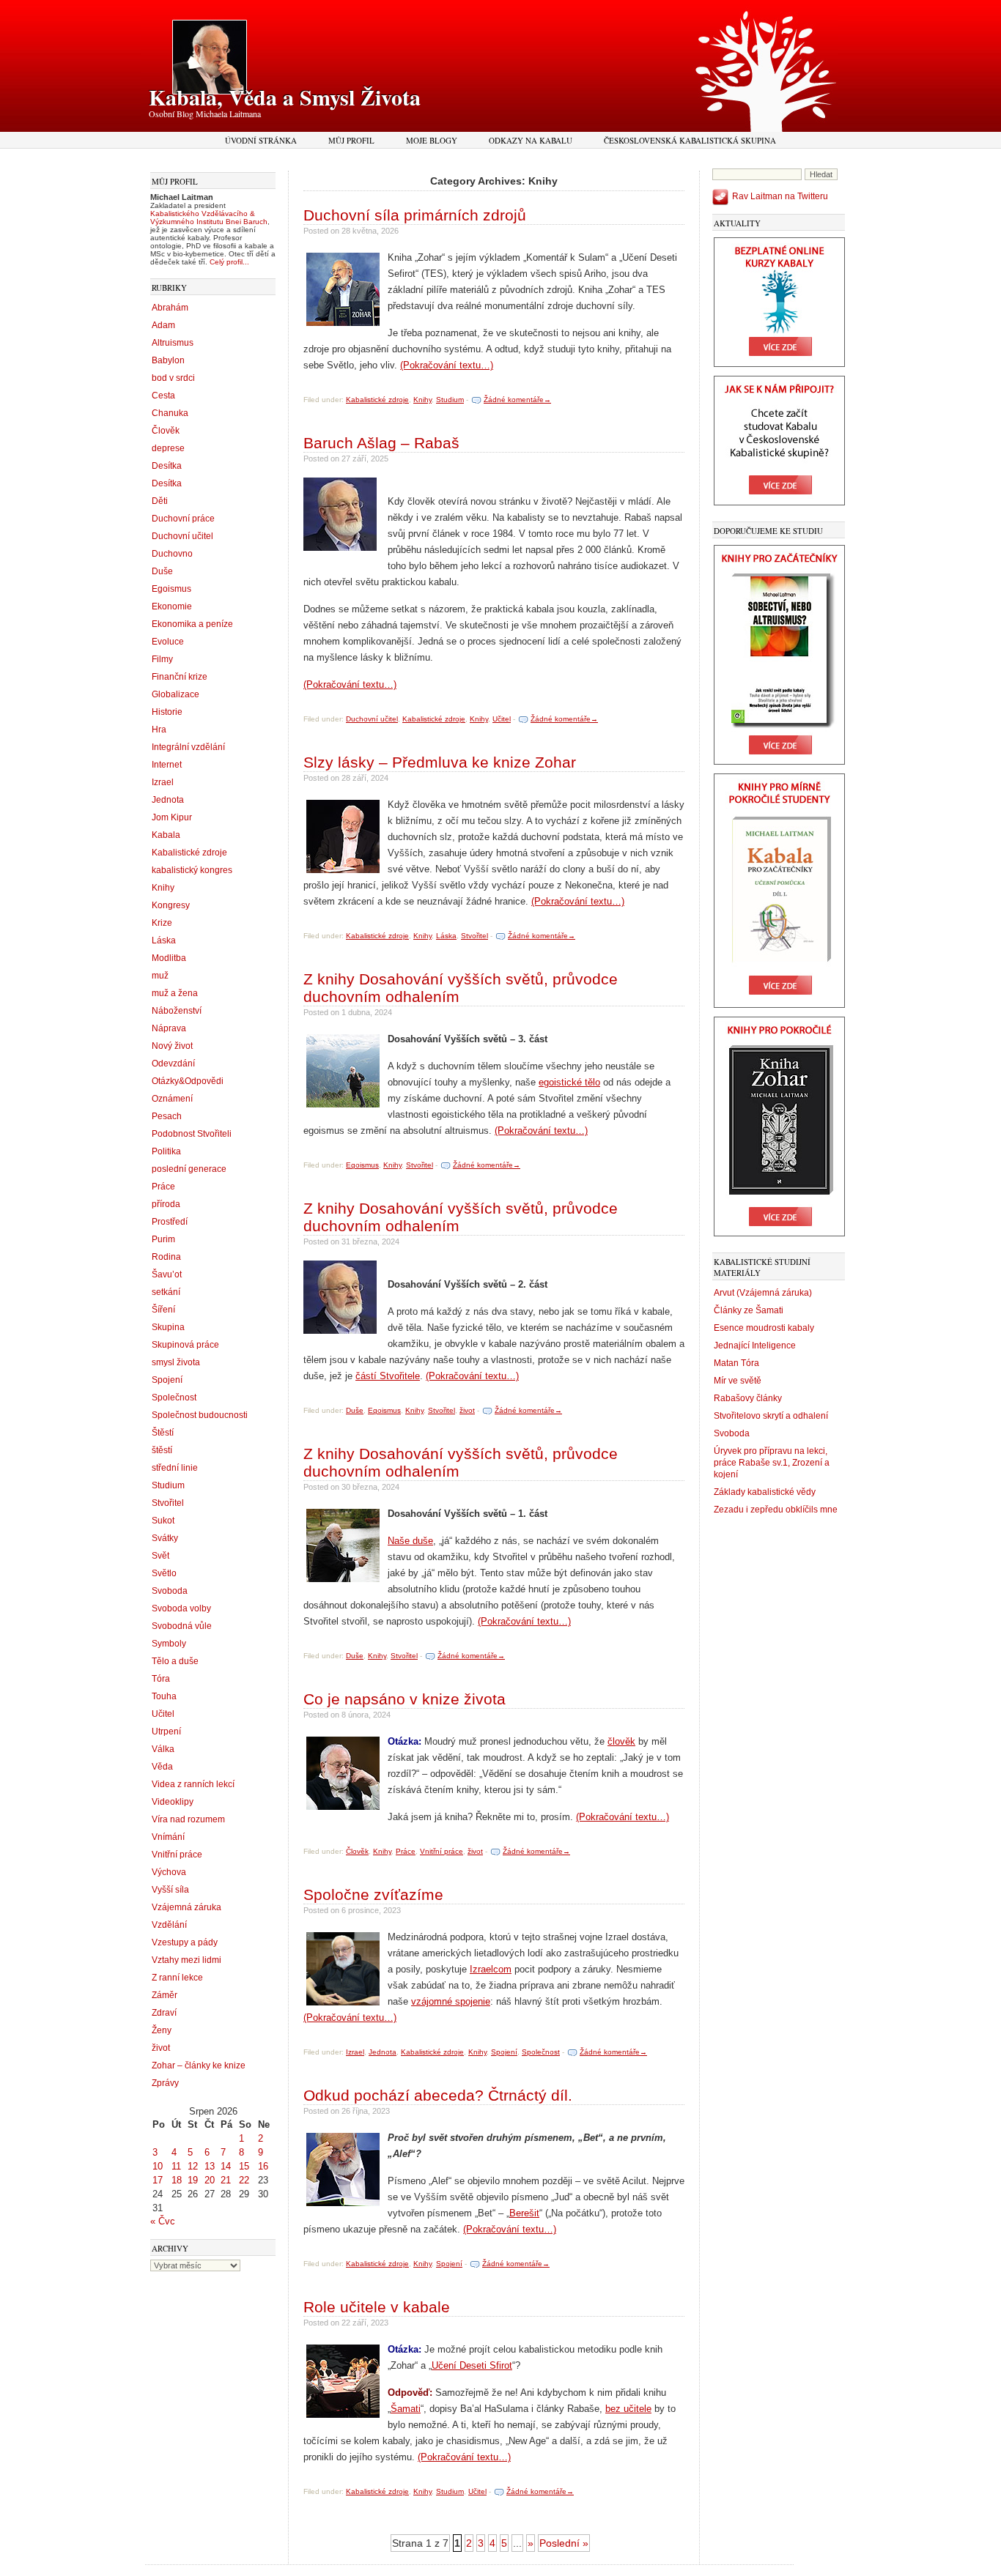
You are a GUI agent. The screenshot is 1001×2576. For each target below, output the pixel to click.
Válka (163, 1749)
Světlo (164, 1573)
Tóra (161, 1679)
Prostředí (170, 1222)
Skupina (168, 1327)
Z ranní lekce (177, 1978)
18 (177, 2180)
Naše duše (410, 1541)
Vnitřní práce (177, 1855)
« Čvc (163, 2221)
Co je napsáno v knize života (405, 1699)
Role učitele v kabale (377, 2307)
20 (210, 2180)
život (161, 2048)
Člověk (166, 431)
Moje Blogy (432, 140)
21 (226, 2180)
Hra (159, 730)
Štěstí (163, 1433)
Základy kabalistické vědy (765, 1492)
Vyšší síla (170, 1890)
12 (193, 2166)
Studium (168, 1485)
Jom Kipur (172, 817)
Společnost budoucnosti (200, 1415)
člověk (621, 1741)
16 (263, 2166)
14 (226, 2166)
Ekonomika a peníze (192, 624)
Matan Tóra (736, 1363)
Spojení (167, 1380)
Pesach (167, 1116)
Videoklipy (173, 1802)
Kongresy (171, 905)
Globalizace (176, 694)
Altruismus (173, 343)
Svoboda (170, 1591)
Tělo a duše (175, 1661)
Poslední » (564, 2543)
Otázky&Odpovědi (188, 1081)
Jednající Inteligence (755, 1345)
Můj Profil (351, 140)
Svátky (165, 1538)
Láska (164, 940)
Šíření (163, 1310)
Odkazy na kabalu (531, 140)
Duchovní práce (183, 519)
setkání (166, 1292)
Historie (167, 712)
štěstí (162, 1450)
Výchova (169, 1872)
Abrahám (170, 308)
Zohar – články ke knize (199, 2065)
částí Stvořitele (388, 1376)
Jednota (168, 800)
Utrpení (166, 1731)
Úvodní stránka (261, 140)
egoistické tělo (569, 1082)
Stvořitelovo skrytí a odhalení (771, 1416)
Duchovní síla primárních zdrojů (415, 215)
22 (244, 2180)
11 (176, 2166)
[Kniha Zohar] (779, 1233)
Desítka (167, 466)
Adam (163, 325)
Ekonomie (172, 606)
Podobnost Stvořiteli (192, 1134)
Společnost (174, 1398)
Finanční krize (180, 677)
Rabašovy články (748, 1398)
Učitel (163, 1714)
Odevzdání (173, 1064)
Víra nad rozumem (188, 1819)
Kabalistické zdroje (189, 853)
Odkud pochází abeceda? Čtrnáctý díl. (438, 2095)
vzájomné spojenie (451, 2001)
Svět (160, 1556)
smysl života (176, 1362)
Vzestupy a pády (185, 1942)
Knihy (163, 888)
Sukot (163, 1521)
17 (158, 2180)
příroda (166, 1204)
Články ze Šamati (749, 1310)
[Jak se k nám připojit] (779, 502)
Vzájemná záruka (186, 1907)
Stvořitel (168, 1503)
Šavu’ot (167, 1274)
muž (160, 976)
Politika (166, 1151)
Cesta (163, 396)
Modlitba (169, 958)
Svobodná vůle (182, 1626)
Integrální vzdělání (188, 747)
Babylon (168, 360)
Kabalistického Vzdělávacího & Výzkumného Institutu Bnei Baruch (209, 218)
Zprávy (165, 2083)
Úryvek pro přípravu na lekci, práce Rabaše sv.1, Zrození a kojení (772, 1463)
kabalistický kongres (192, 870)
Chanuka (170, 413)
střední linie (175, 1468)
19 (193, 2180)
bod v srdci (173, 378)
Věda (162, 1767)
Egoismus (171, 589)
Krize (162, 923)
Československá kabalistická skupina (690, 140)
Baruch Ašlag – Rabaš (381, 443)
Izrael (163, 782)
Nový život (172, 1046)
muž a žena (175, 993)
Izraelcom (491, 1969)
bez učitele (628, 2409)
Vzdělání (169, 1925)
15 (244, 2166)
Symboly (169, 1644)
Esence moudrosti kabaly (764, 1328)
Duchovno (172, 554)
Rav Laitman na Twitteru (780, 196)
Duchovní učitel (182, 536)
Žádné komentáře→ (517, 400)
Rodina (166, 1257)
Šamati (406, 2409)
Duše (162, 571)
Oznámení (172, 1099)
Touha (164, 1696)
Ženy (162, 2030)
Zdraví (164, 2013)
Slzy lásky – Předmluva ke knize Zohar (440, 762)
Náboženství (177, 1011)
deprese (168, 448)
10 (158, 2166)
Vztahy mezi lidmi (186, 1960)
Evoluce (168, 642)
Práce (163, 1187)
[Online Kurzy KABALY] (779, 364)
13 (210, 2166)
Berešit (524, 2213)
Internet (167, 765)
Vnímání (168, 1837)
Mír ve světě (738, 1381)
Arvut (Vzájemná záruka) (763, 1293)
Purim (163, 1239)
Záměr (165, 1995)
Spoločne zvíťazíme (373, 1894)
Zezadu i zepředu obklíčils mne (776, 1510)
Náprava (169, 1028)
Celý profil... (229, 262)
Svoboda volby (181, 1608)
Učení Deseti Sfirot (472, 2365)
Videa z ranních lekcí (193, 1784)
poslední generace (189, 1169)
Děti (160, 501)
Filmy (162, 659)
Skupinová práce (185, 1345)
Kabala (166, 835)
